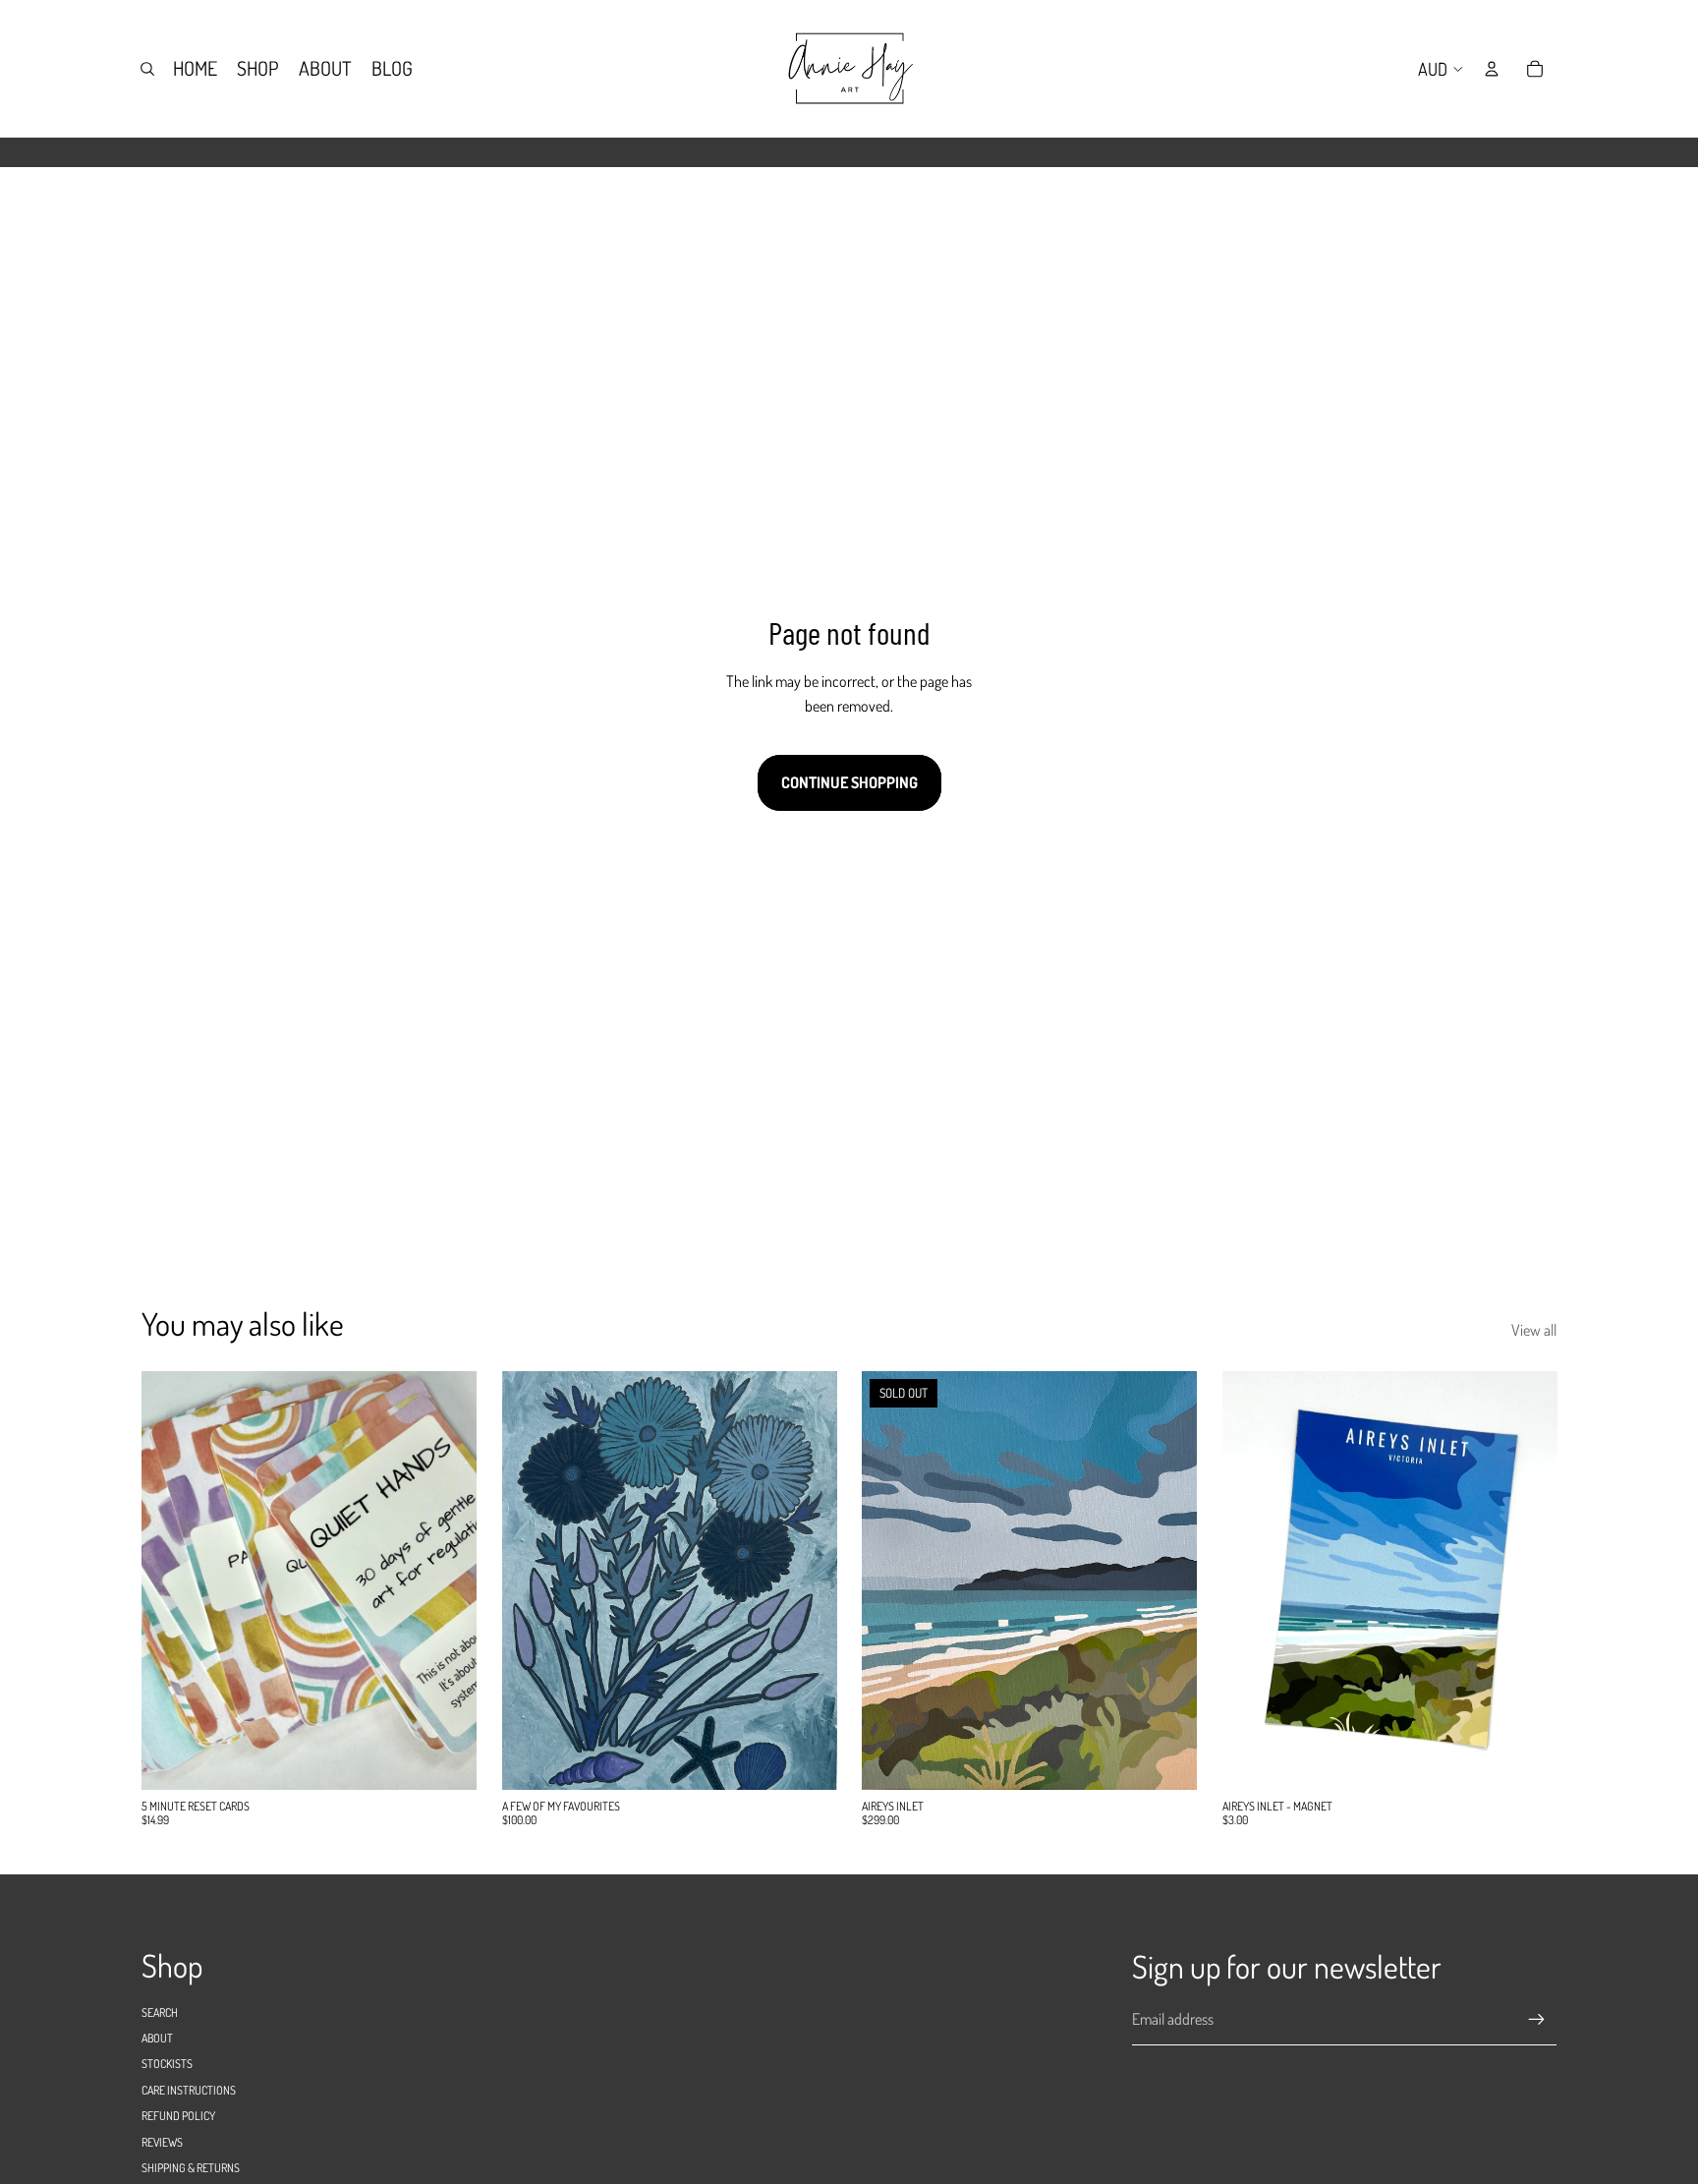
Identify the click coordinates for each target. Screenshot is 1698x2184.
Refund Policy (178, 2116)
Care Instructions (189, 2090)
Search (160, 2012)
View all (1534, 1330)
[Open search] (147, 69)
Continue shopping (849, 782)
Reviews (162, 2142)
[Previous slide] (532, 1580)
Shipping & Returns (191, 2168)
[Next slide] (807, 1580)
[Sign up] (1537, 2020)
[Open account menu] (1492, 69)
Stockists (167, 2064)
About (157, 2038)
